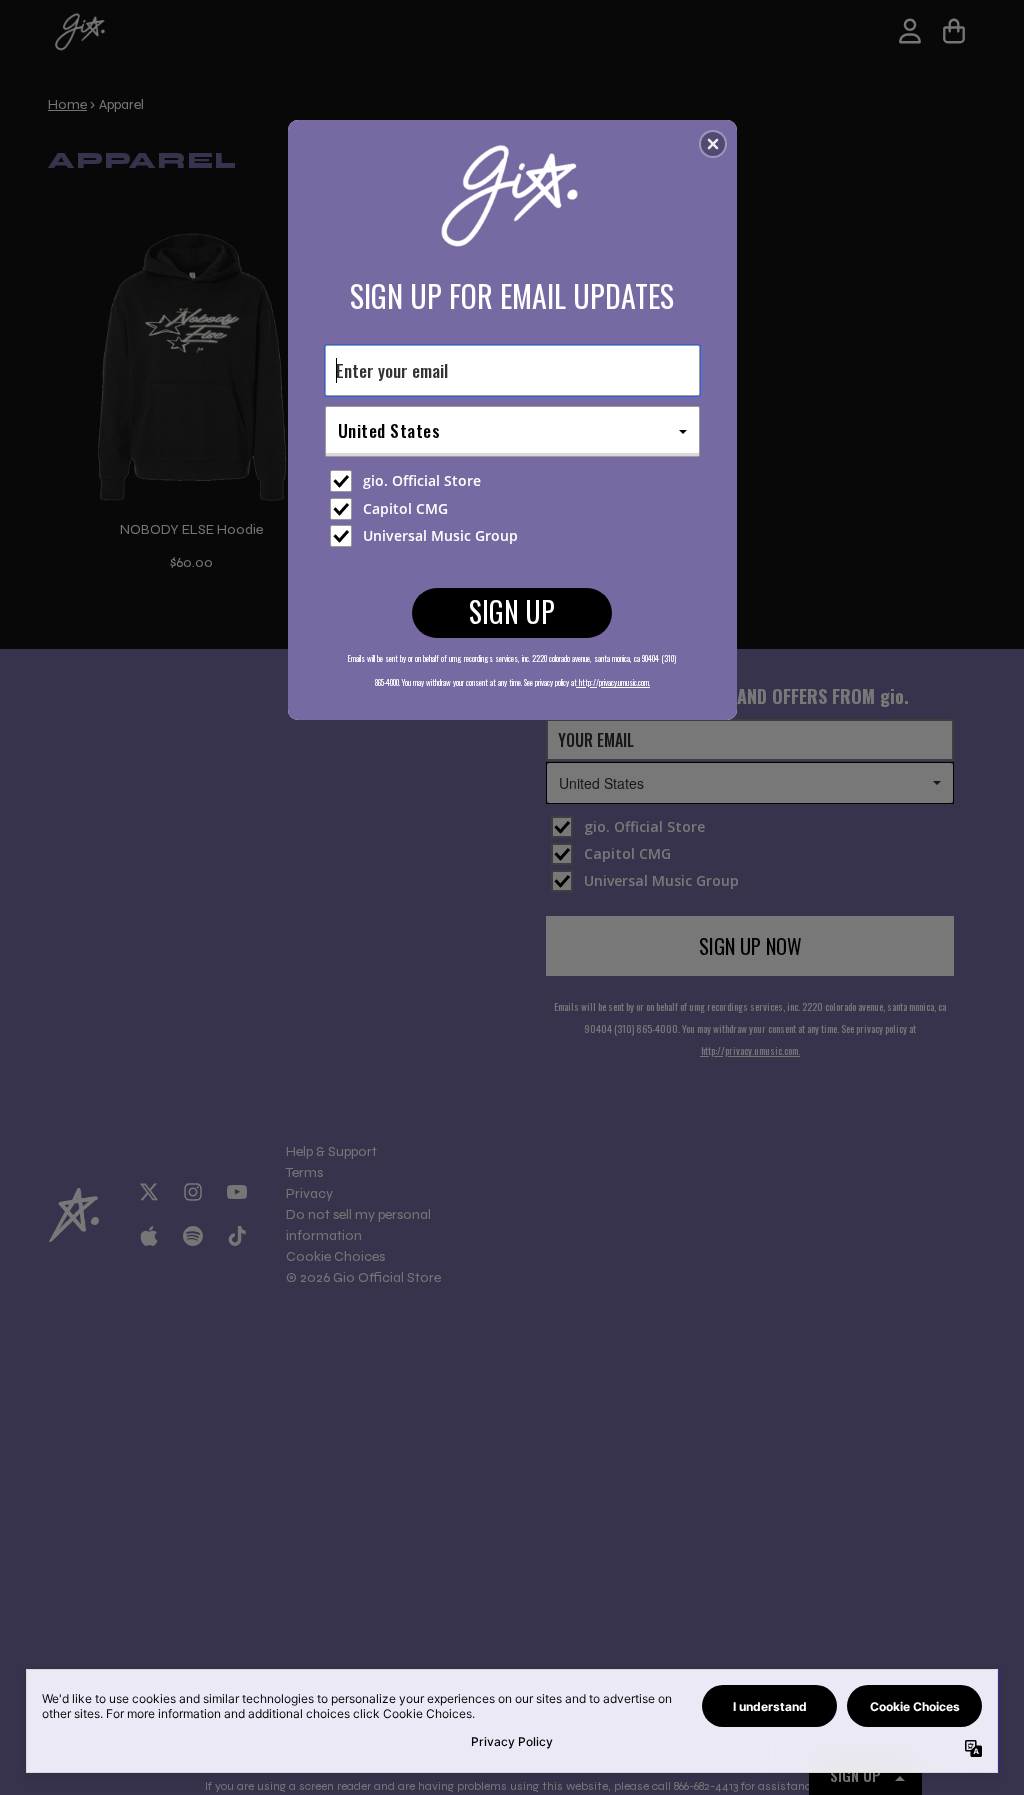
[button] (713, 144)
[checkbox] (515, 481)
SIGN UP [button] (512, 611)
